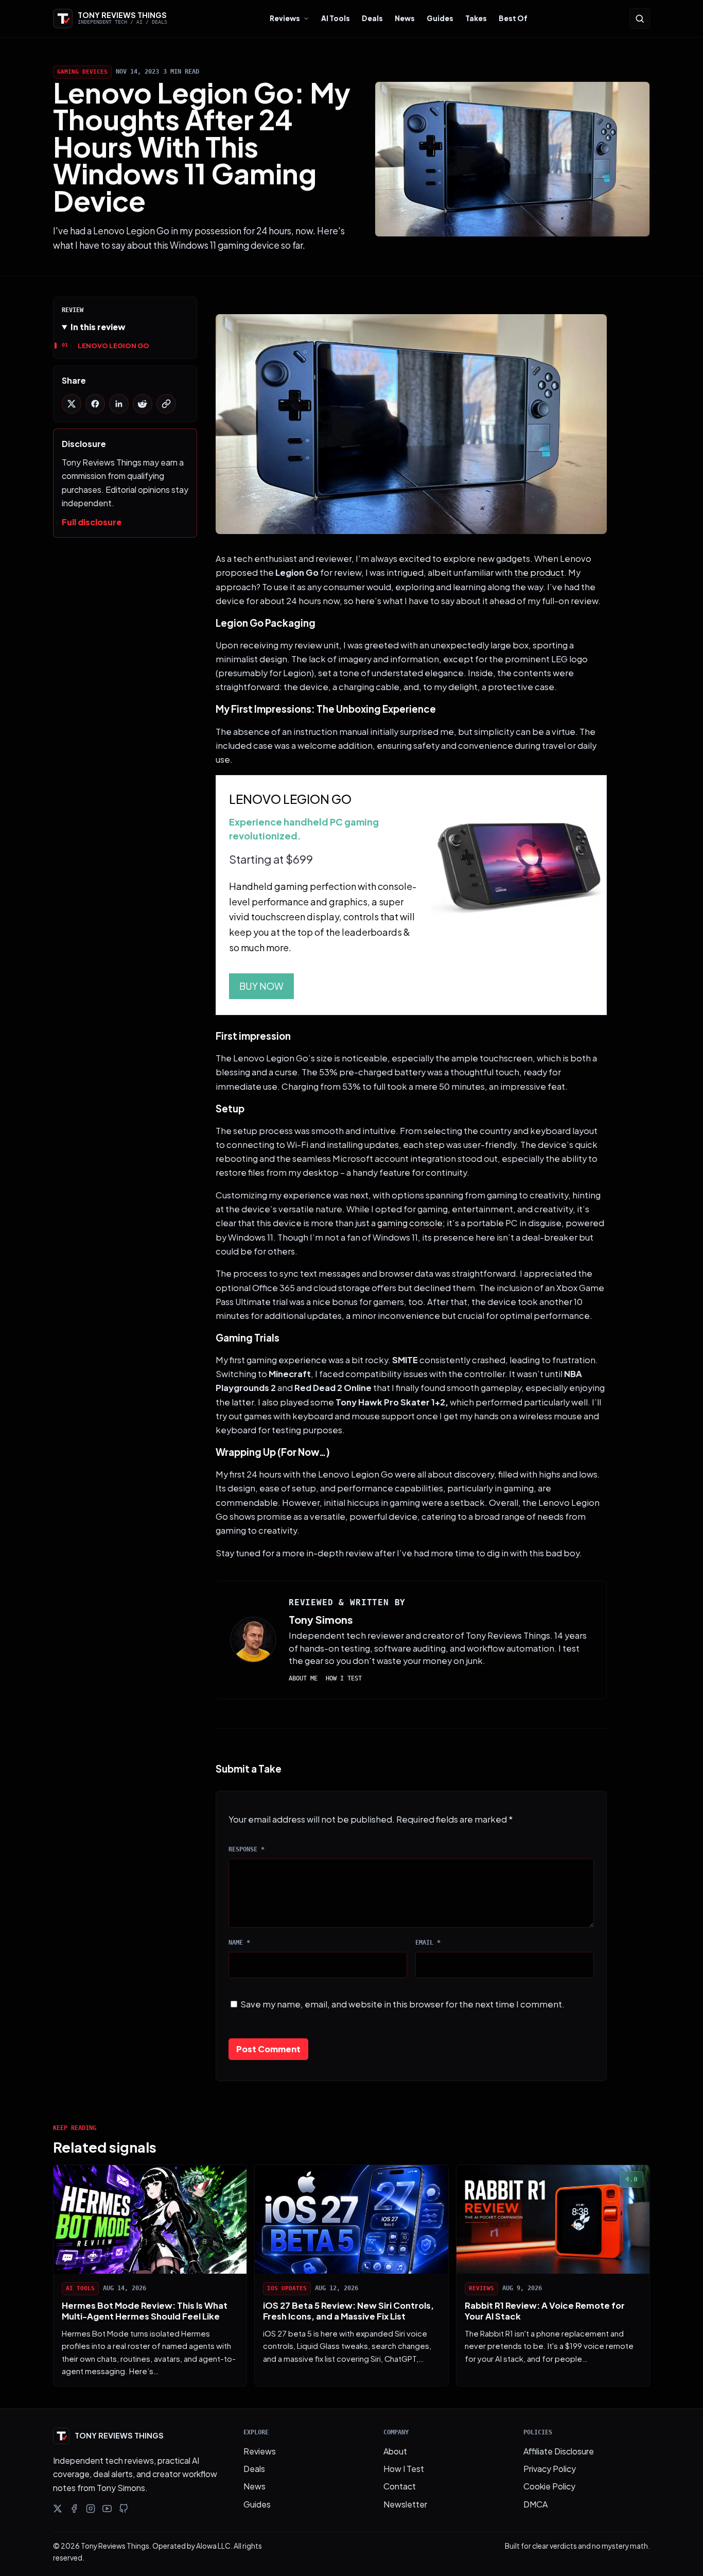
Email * (428, 1943)
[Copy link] (166, 404)
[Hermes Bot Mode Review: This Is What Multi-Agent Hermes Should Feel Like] (150, 2219)
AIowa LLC (213, 2546)
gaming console (410, 1223)
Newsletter (405, 2504)
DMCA (535, 2504)
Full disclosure (92, 522)
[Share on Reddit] (143, 404)
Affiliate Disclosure (559, 2451)
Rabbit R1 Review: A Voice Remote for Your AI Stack (545, 2311)
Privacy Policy (550, 2469)
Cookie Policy (549, 2486)
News (405, 18)
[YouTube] (107, 2509)
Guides (440, 18)
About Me (303, 1678)
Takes (476, 18)
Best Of (513, 18)
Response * (247, 1849)
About (395, 2451)
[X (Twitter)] (58, 2509)
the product (539, 572)
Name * (239, 1943)
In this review (98, 327)
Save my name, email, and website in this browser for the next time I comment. (402, 2004)
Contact (400, 2486)
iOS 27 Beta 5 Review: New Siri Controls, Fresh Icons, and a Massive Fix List (348, 2311)
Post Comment (268, 2049)
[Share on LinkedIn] (119, 404)
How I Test (344, 1678)
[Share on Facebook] (95, 404)
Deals (372, 18)
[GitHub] (124, 2509)
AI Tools (336, 18)
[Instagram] (91, 2509)
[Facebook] (74, 2509)
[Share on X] (72, 404)
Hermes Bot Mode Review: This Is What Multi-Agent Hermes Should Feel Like (145, 2311)
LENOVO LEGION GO (113, 345)
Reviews (285, 18)
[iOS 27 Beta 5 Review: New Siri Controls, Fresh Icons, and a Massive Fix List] (351, 2219)
